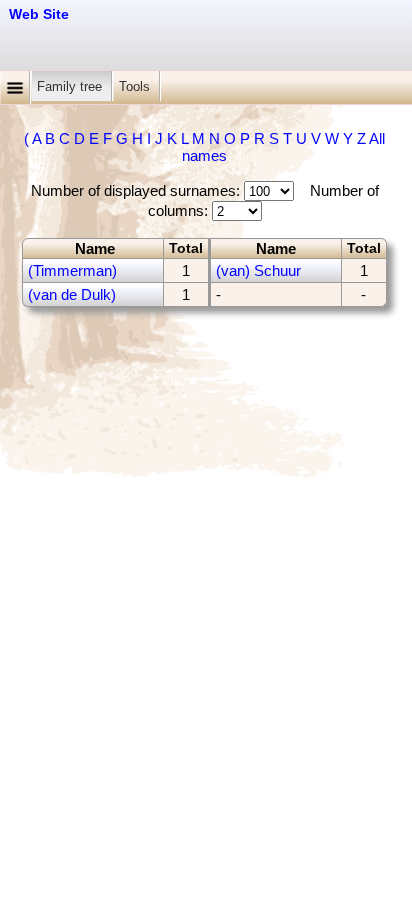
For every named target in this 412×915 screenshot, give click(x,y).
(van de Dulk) (72, 294)
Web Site (39, 14)
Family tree (71, 86)
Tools (136, 86)
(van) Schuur (258, 270)
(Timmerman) (72, 270)
